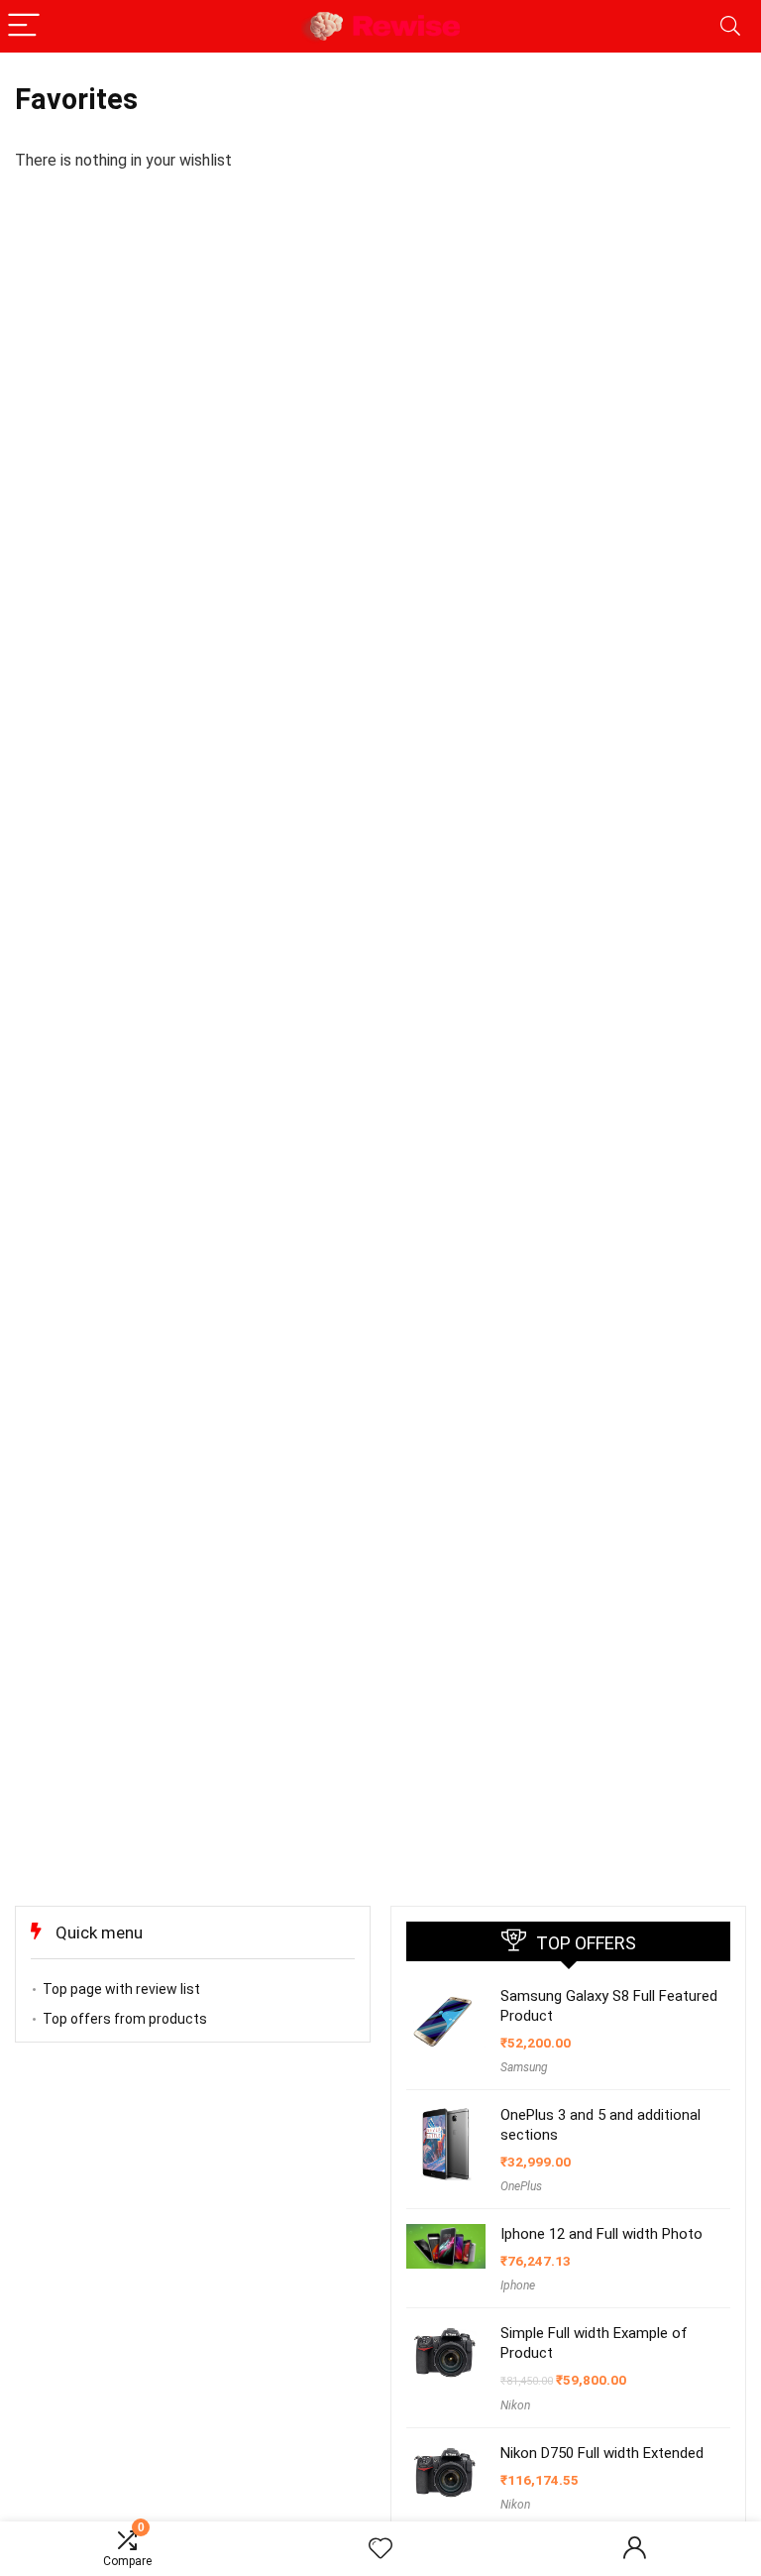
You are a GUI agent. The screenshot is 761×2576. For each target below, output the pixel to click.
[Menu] (24, 26)
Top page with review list (121, 1989)
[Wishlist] (380, 2549)
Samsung (524, 2067)
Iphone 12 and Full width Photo (601, 2234)
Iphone (518, 2285)
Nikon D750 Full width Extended (602, 2453)
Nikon (515, 2405)
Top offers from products (125, 2019)
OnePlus (521, 2186)
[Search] (730, 26)
